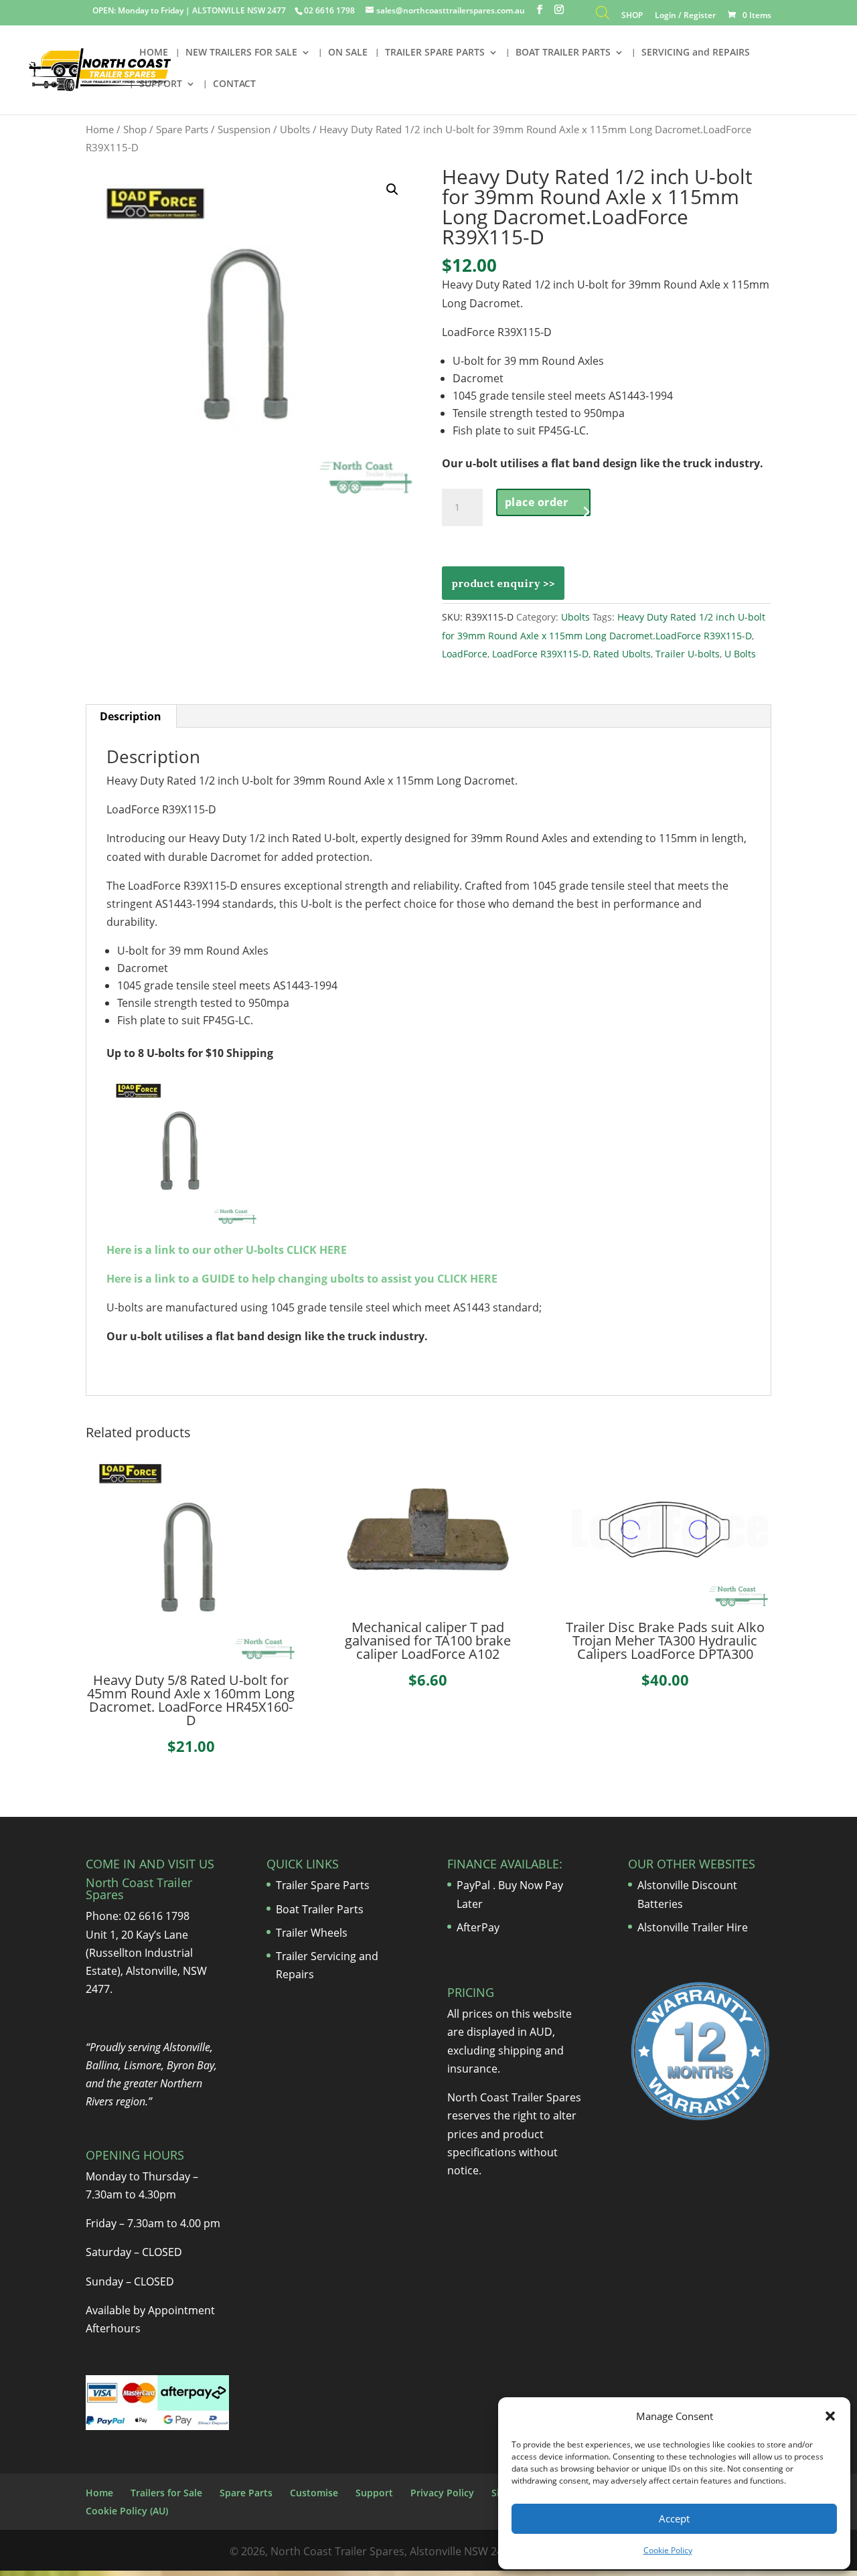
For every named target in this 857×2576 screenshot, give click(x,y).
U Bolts (740, 654)
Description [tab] (131, 716)
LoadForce (465, 654)
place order (537, 502)
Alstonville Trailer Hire (693, 1927)
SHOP (632, 16)
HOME (154, 53)
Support (374, 2493)
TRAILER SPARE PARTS (435, 53)
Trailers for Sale (166, 2493)
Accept (674, 2518)
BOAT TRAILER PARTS (563, 53)
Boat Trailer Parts (320, 1909)
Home (100, 129)
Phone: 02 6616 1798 (138, 1916)
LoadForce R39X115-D (540, 654)
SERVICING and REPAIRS (696, 53)
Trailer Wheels (312, 1933)
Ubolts (295, 129)
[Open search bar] (603, 16)
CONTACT (234, 84)
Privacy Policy (442, 2493)
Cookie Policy (668, 2550)
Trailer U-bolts (688, 654)
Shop (135, 129)
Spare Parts (182, 129)
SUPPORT (161, 84)
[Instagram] (559, 10)
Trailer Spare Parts (323, 1885)
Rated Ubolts (622, 654)
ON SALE (348, 53)
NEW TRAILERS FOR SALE (241, 53)
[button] (830, 2416)
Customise (314, 2493)
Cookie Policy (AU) (127, 2511)
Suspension (244, 129)
